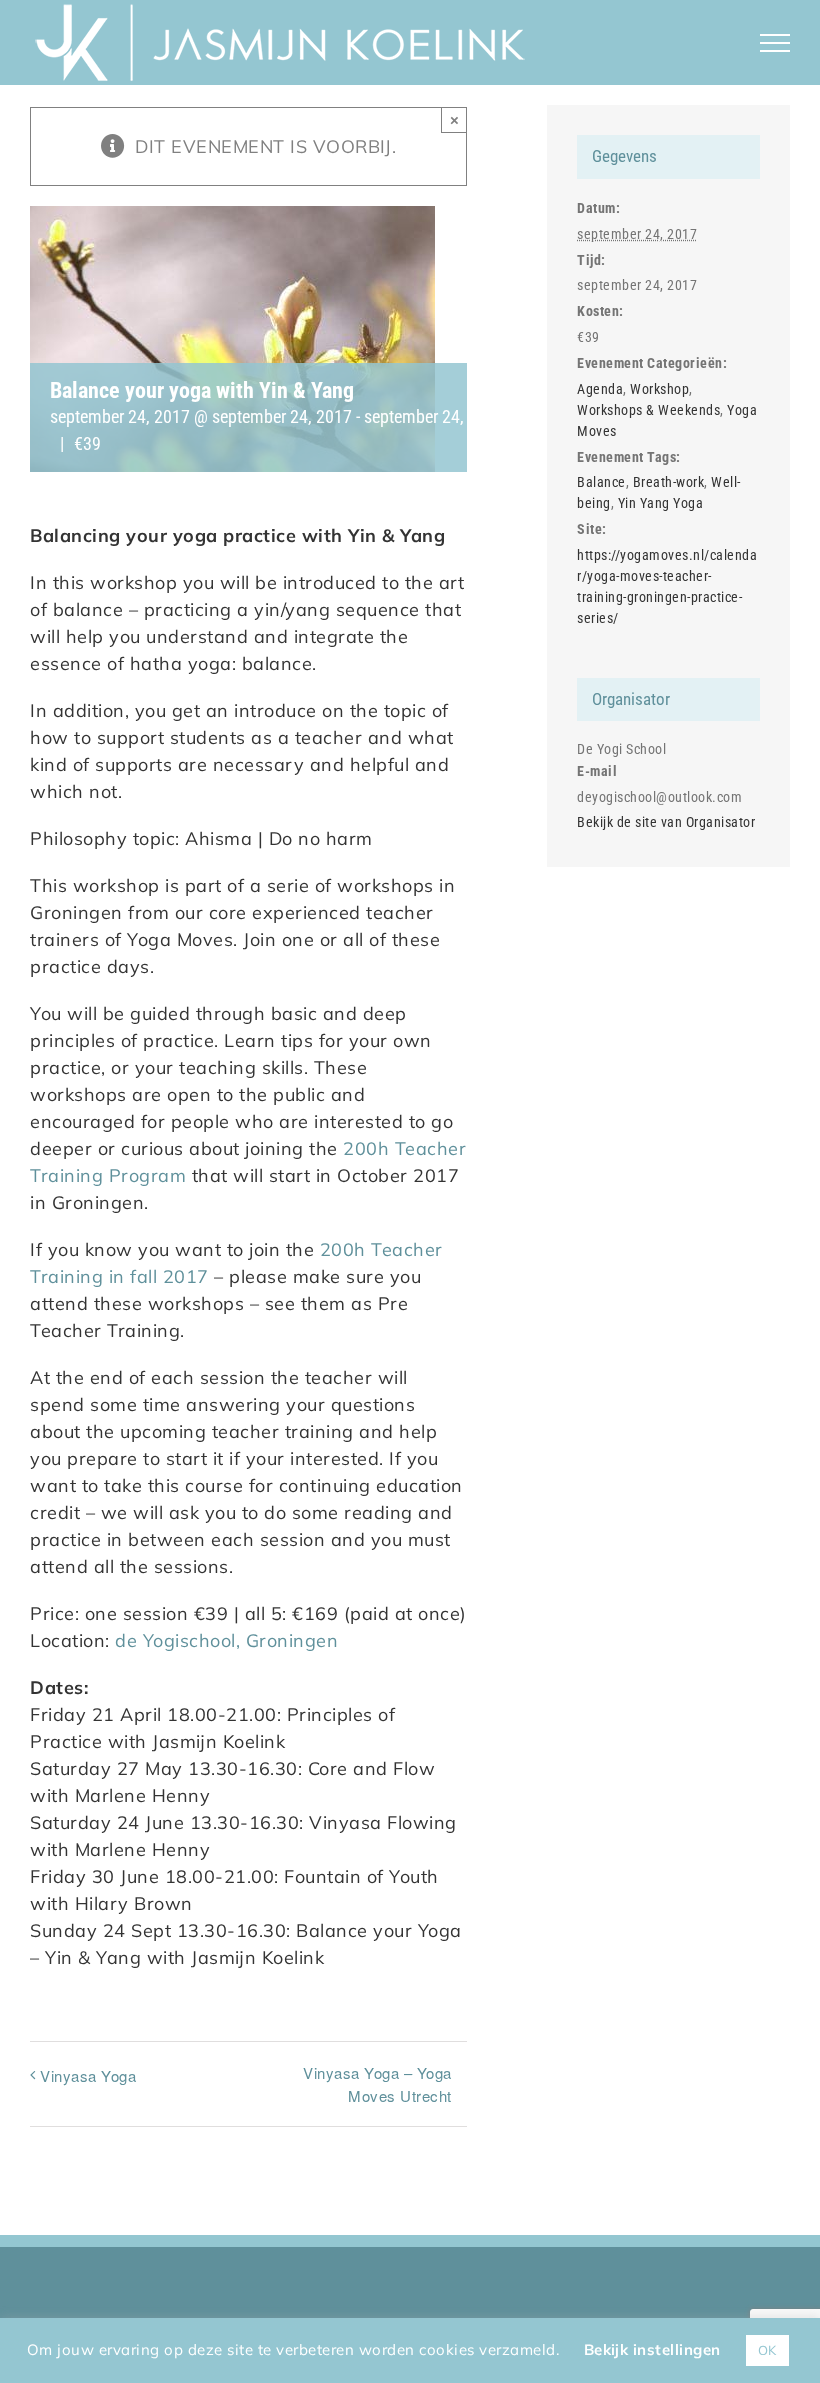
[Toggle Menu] (775, 43)
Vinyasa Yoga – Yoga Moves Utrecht (377, 2084)
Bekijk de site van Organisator (666, 822)
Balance (601, 482)
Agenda (600, 389)
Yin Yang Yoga (661, 503)
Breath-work (669, 482)
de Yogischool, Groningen (226, 1640)
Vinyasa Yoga (88, 2075)
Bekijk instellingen (652, 2349)
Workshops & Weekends (648, 410)
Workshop (659, 389)
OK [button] (767, 2350)
